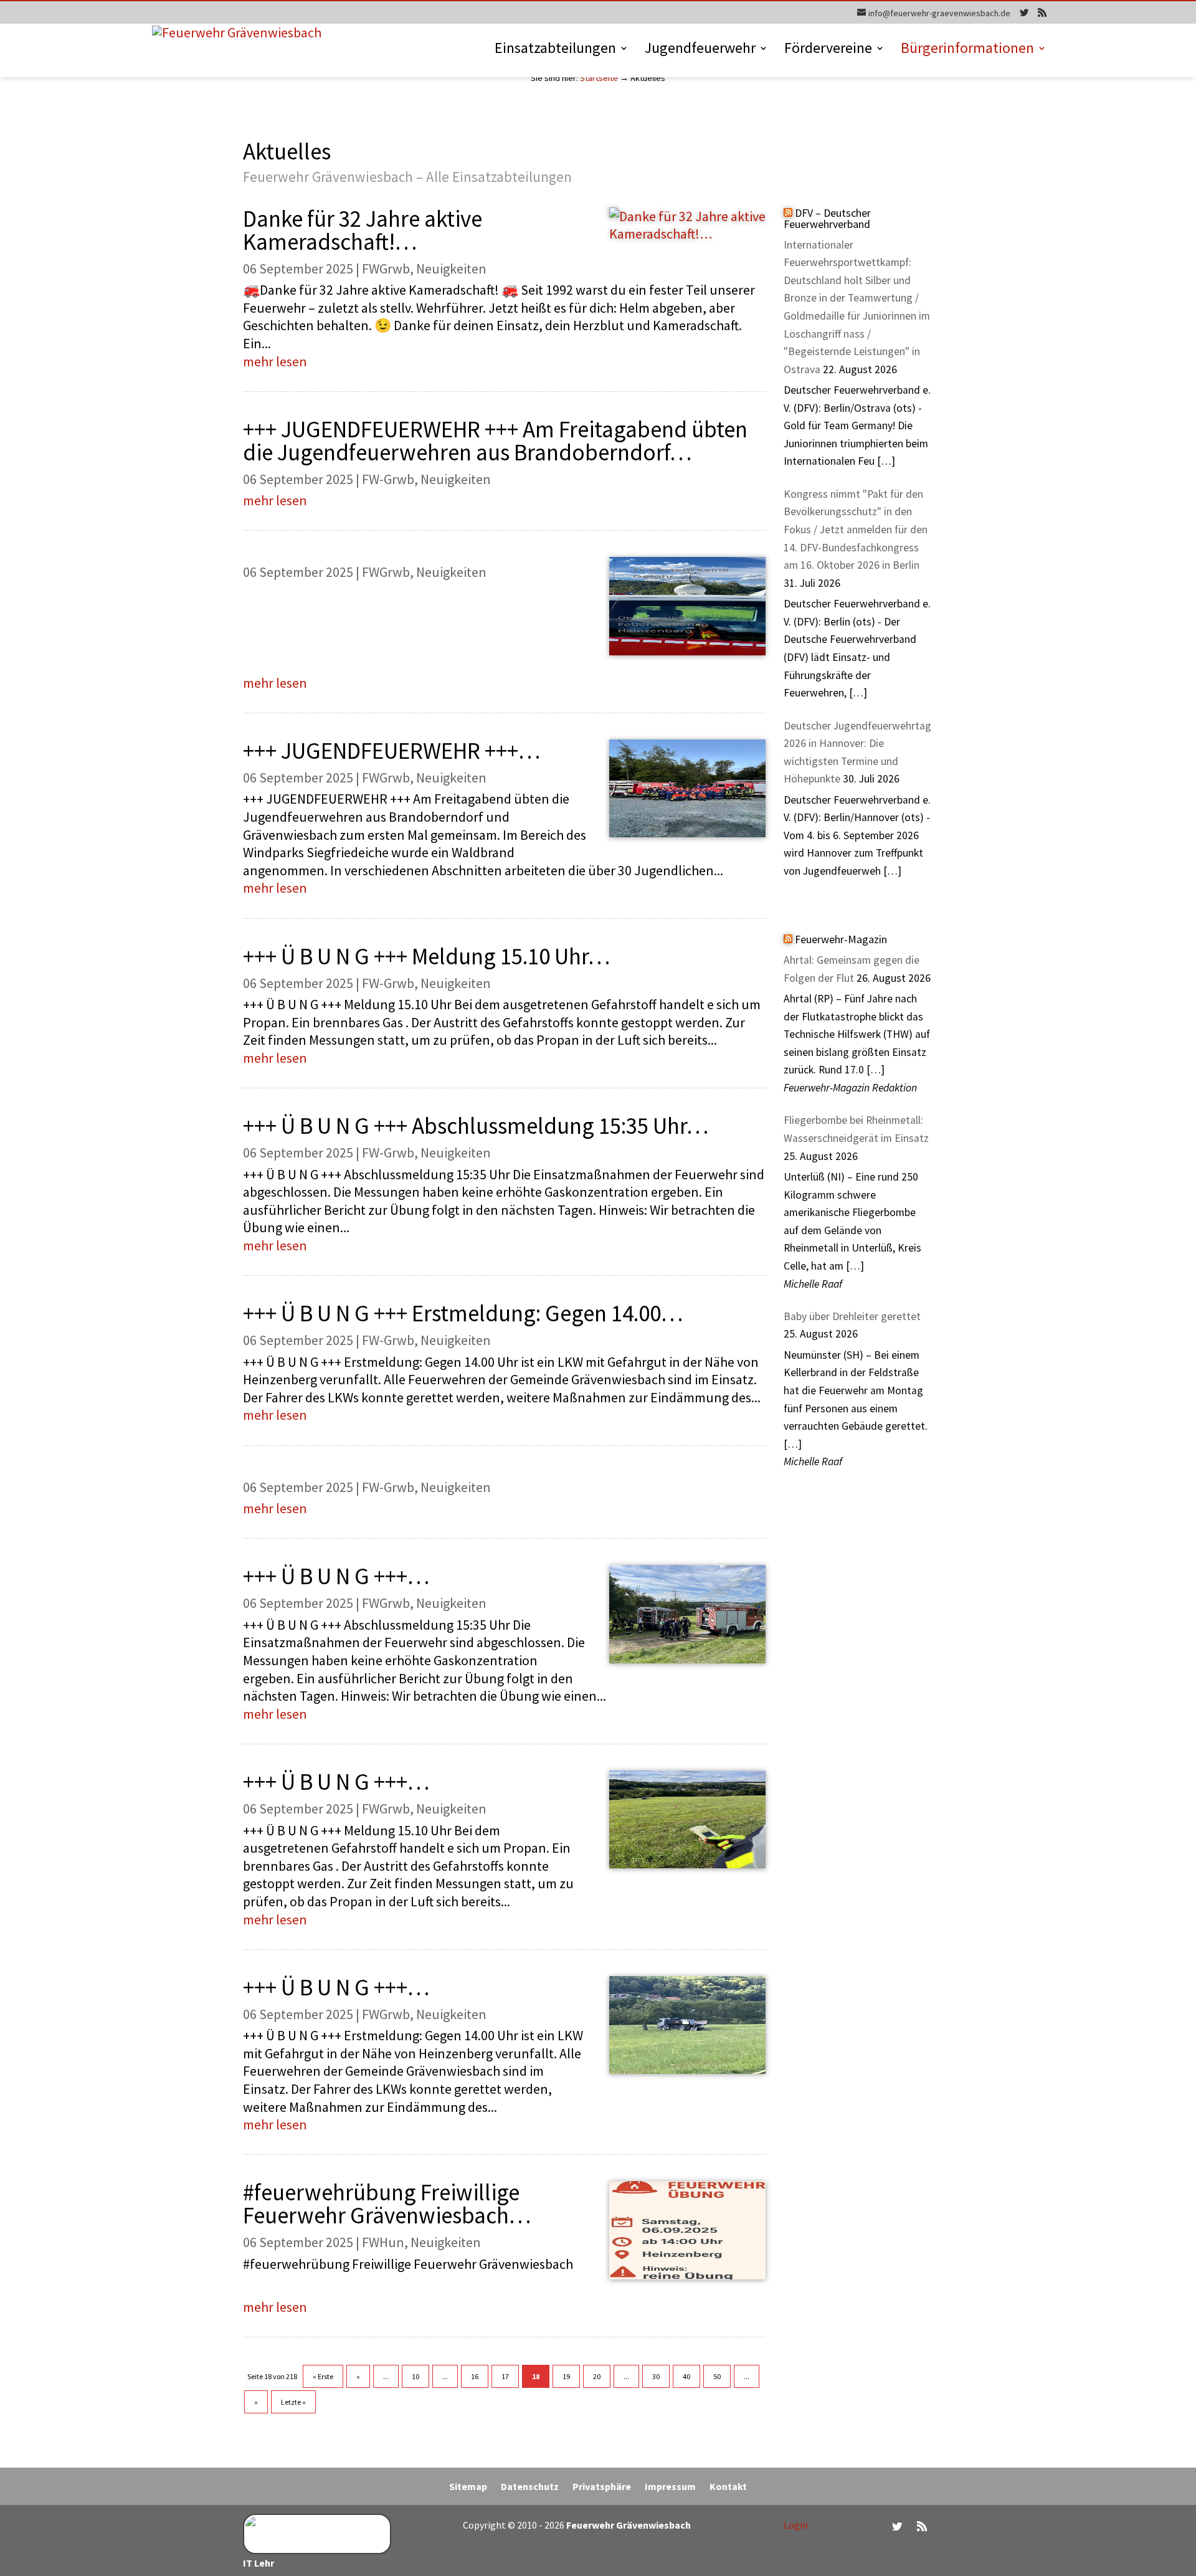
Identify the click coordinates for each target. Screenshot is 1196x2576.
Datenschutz (530, 2487)
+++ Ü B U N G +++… (336, 1576)
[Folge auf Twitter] (897, 2526)
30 (656, 2376)
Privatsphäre (602, 2487)
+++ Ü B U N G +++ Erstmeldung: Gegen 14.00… (463, 1313)
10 (415, 2376)
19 (566, 2376)
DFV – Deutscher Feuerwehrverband (827, 218)
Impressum (670, 2487)
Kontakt (728, 2487)
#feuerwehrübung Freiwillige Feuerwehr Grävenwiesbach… (387, 2204)
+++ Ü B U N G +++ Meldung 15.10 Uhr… (426, 956)
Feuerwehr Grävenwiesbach (628, 2525)
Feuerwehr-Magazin (841, 939)
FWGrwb (386, 269)
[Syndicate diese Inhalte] (788, 213)
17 (505, 2376)
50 (717, 2376)
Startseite (599, 78)
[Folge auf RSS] (922, 2526)
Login (796, 2525)
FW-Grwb (388, 479)
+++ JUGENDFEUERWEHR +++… (392, 751)
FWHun (383, 2242)
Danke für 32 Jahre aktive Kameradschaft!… (363, 230)
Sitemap (468, 2487)
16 (475, 2376)
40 (686, 2376)
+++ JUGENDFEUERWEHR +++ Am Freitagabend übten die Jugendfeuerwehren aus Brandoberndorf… (495, 441)
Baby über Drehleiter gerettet (852, 1316)
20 (597, 2376)
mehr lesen (275, 361)
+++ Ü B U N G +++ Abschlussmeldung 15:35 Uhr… (476, 1126)
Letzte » (293, 2402)
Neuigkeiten (451, 269)
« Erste (323, 2376)
